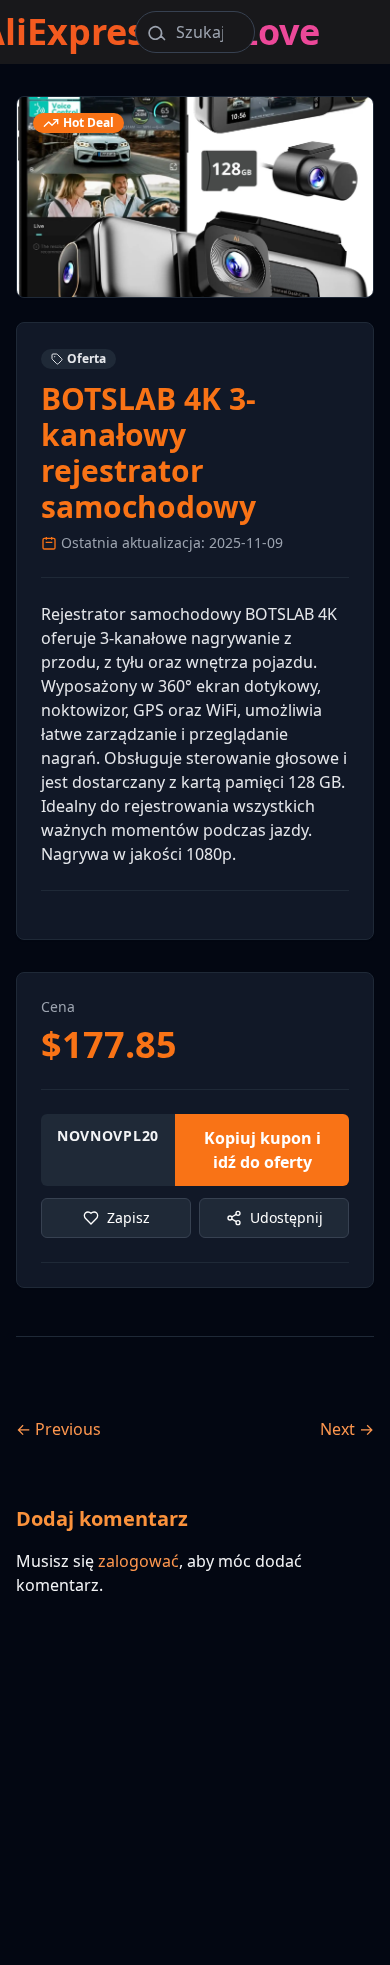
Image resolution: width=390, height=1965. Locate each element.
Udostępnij (286, 1217)
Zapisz (128, 1217)
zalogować (138, 1561)
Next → (347, 1429)
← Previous (58, 1429)
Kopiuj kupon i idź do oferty (262, 1150)
